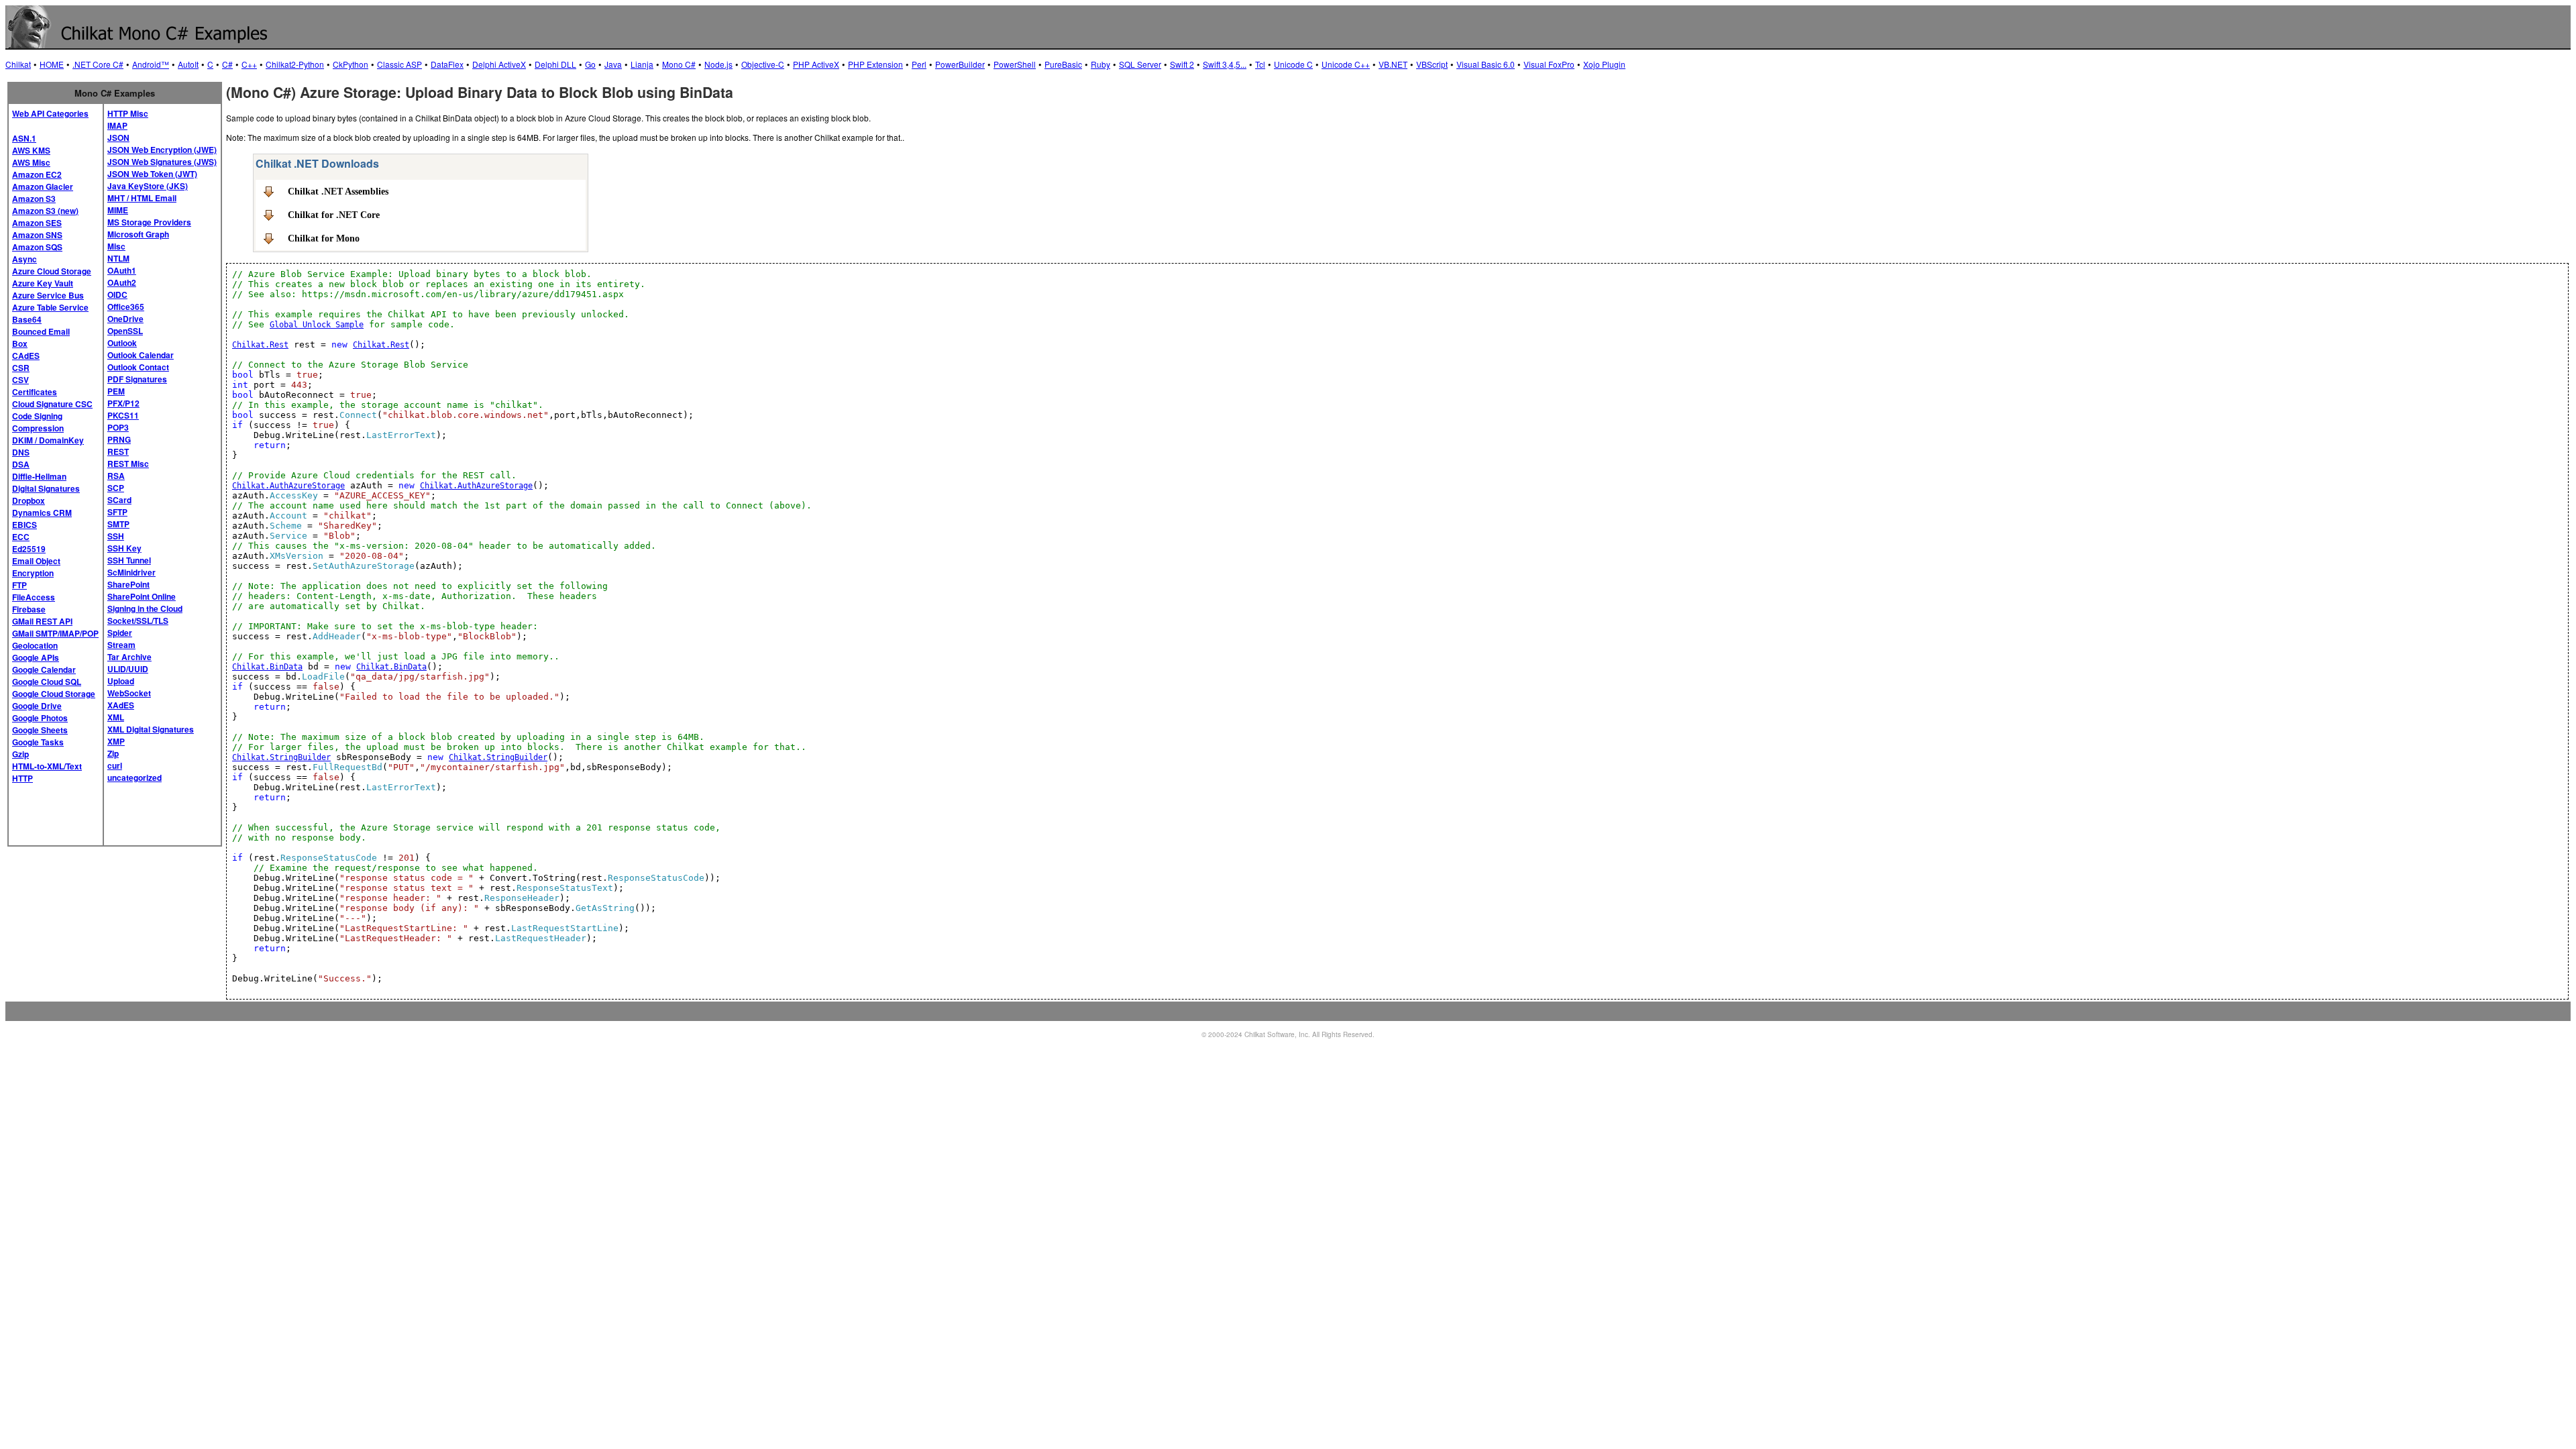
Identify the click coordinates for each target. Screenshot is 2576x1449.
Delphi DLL (555, 64)
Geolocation (35, 645)
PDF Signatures (137, 379)
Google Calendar (44, 669)
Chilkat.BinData (267, 667)
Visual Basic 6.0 (1486, 64)
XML (116, 717)
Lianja (642, 64)
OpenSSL (125, 331)
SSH (116, 536)
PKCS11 (123, 415)
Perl (919, 64)
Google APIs (36, 657)
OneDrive (125, 319)
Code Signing (37, 416)
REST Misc (128, 464)
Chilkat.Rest (260, 345)
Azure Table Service (50, 307)
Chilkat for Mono (324, 238)
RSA (116, 476)
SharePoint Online (142, 596)
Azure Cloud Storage (52, 271)
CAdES (26, 356)
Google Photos (40, 718)
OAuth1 (122, 270)
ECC (21, 537)
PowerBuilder (960, 64)
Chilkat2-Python (295, 64)
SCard (119, 500)
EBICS (24, 525)
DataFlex (447, 64)
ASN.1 (24, 138)
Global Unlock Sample (317, 325)
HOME (52, 64)
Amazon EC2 (37, 174)
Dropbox (29, 500)
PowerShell (1015, 64)
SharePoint (128, 584)
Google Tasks (38, 742)
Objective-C (763, 64)
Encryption (33, 573)
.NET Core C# (98, 64)
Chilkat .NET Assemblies (338, 191)
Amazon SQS (37, 247)
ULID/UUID (128, 669)
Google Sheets (40, 730)
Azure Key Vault (43, 283)
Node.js (718, 64)
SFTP (117, 512)
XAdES (121, 705)
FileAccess (34, 597)
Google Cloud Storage (54, 694)
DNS (21, 452)
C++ (249, 64)
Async (24, 259)
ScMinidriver (131, 572)
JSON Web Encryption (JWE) (162, 150)
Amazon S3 (34, 199)
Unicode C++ (1346, 64)
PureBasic (1063, 64)
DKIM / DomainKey (48, 440)
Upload (121, 681)
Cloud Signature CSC (52, 404)
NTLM (118, 258)
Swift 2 (1182, 64)
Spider (120, 633)
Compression (38, 428)
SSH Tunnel (129, 560)
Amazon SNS (37, 235)
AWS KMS (31, 150)
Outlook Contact (138, 367)
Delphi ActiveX (499, 64)
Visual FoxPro (1549, 64)
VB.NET (1393, 64)
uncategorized (135, 777)
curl (115, 765)
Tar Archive (129, 657)
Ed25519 (29, 549)
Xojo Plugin (1604, 64)
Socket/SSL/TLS (138, 621)
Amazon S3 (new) (45, 211)
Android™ (151, 64)
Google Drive (37, 706)
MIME (118, 210)
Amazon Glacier (43, 186)
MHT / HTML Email (142, 198)
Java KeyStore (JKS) (148, 186)
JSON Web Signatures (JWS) (162, 162)
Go (590, 64)
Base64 (27, 319)
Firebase (29, 609)
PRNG (119, 439)
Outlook (122, 343)
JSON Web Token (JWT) (152, 174)
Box (20, 343)
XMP (116, 741)
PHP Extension (875, 64)
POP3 (118, 427)
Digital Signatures (46, 488)
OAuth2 (122, 282)
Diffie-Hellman (39, 476)
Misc (116, 246)
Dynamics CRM (42, 513)
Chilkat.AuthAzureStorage (288, 486)
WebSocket (129, 693)
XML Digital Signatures (151, 729)
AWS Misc (31, 162)
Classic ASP (399, 64)
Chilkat (18, 64)
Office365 (126, 307)
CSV (20, 380)
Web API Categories (50, 113)
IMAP (117, 125)
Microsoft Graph (138, 234)
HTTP (22, 778)
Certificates (35, 392)
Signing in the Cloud (145, 608)
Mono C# (679, 64)
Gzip (20, 754)
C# (227, 64)
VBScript (1432, 64)
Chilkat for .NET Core (334, 215)
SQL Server (1140, 64)
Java (613, 64)
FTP (19, 585)
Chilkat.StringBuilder (281, 757)
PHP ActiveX (816, 64)
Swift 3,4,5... (1225, 64)
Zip (113, 753)
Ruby (1101, 64)
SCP (116, 488)
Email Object (36, 561)
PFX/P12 (123, 403)
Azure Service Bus (48, 295)
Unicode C (1293, 64)
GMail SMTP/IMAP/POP (55, 633)
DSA (21, 464)
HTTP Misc (128, 113)
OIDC (117, 294)
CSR (21, 368)
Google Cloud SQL (47, 682)
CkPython (351, 64)
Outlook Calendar (141, 355)
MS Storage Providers (149, 222)
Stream (121, 645)
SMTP (118, 524)
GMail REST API (42, 621)
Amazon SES (37, 223)
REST (118, 451)
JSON (118, 138)
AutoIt (188, 64)
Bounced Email (41, 331)
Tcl (1260, 64)
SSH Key (124, 548)
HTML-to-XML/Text (47, 766)
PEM (116, 391)
